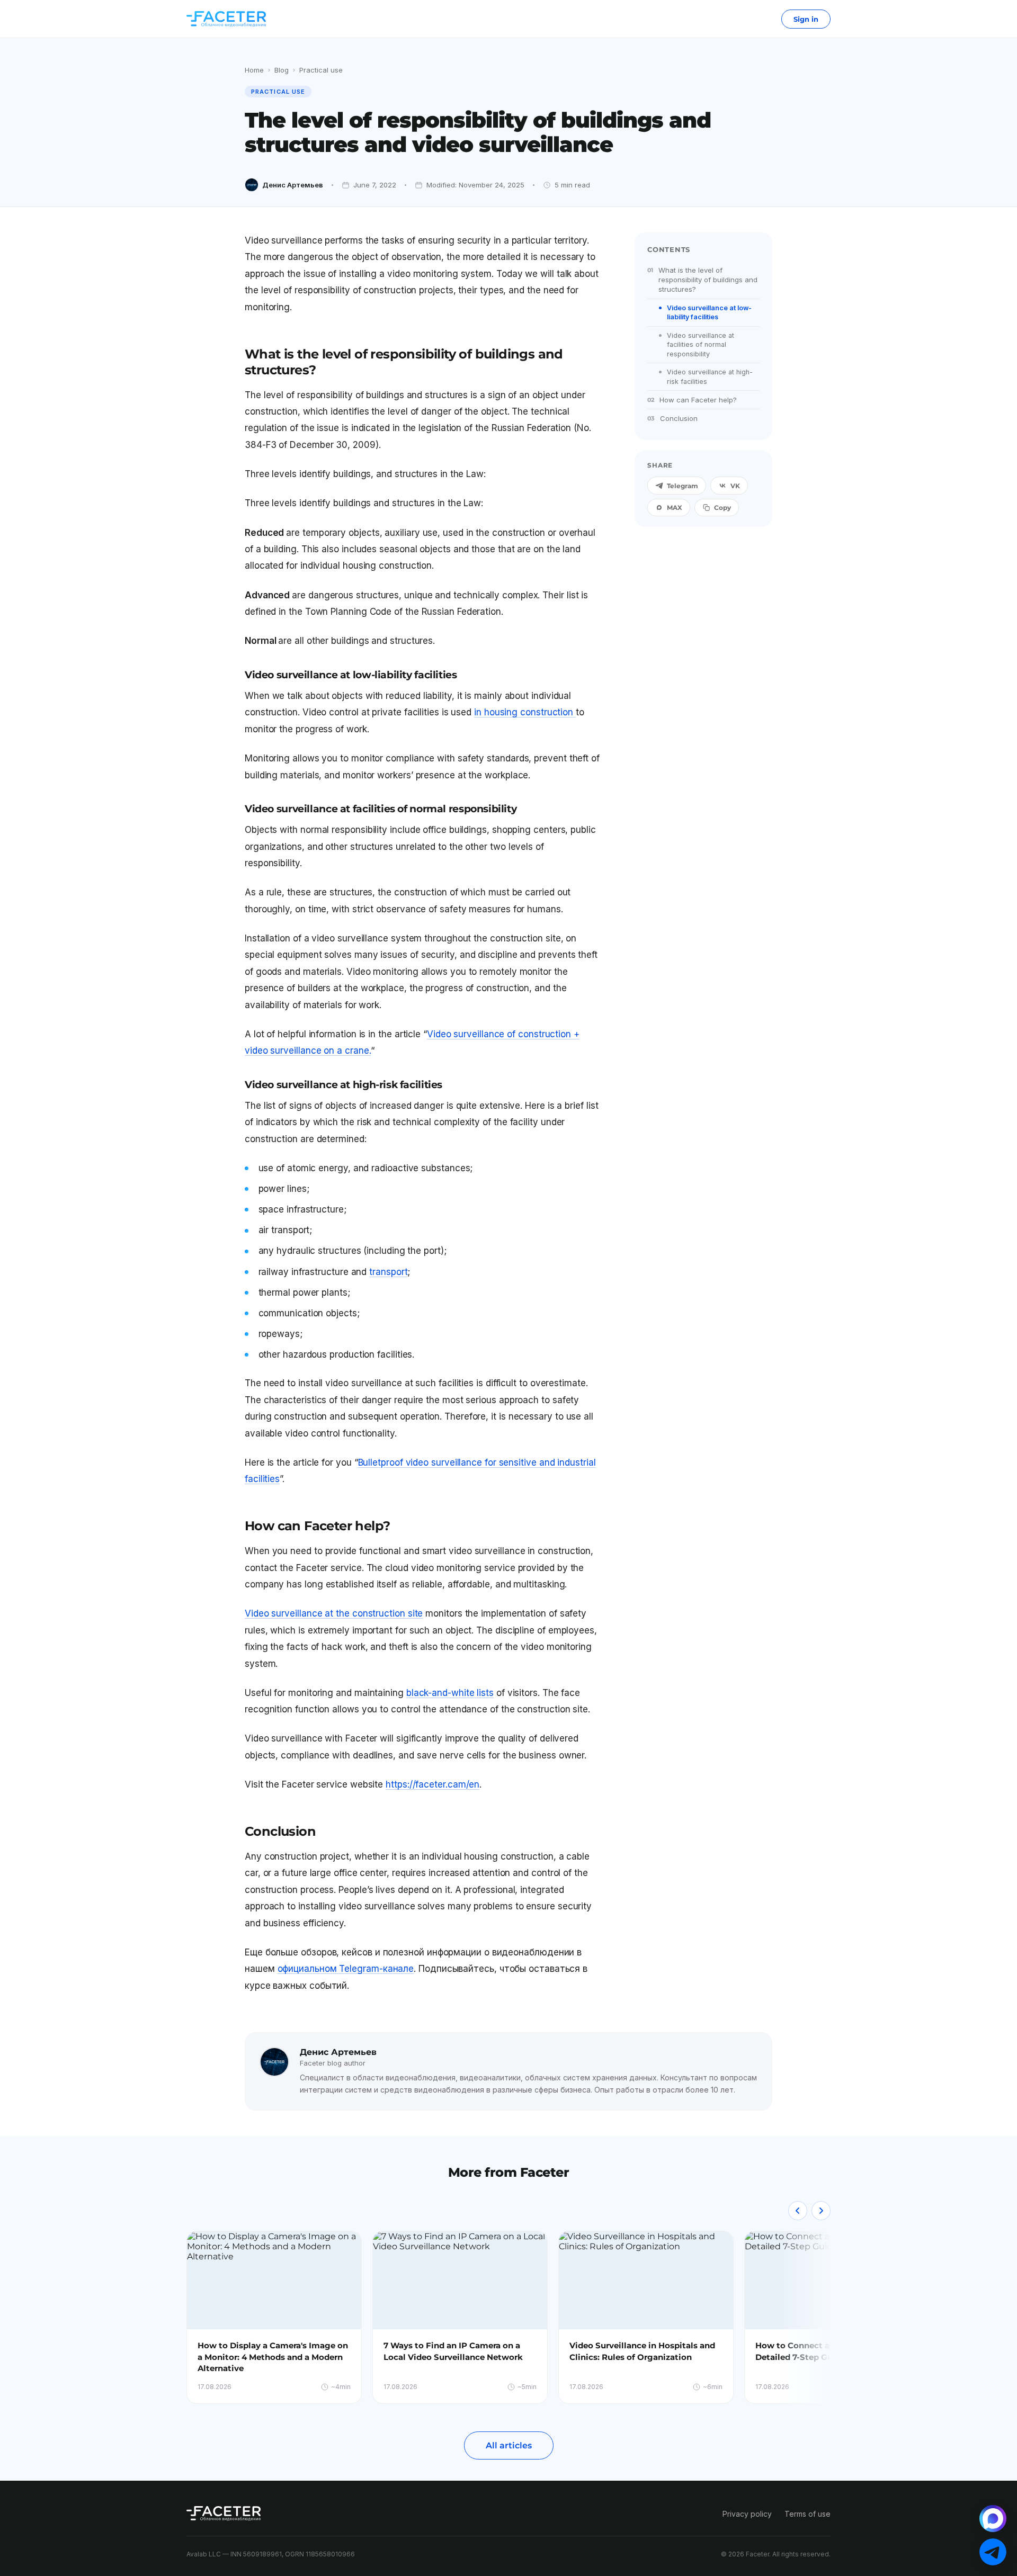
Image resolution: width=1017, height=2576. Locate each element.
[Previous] (798, 2211)
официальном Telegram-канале (346, 1969)
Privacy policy (747, 2514)
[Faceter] (226, 19)
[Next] (821, 2211)
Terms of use (808, 2514)
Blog (282, 70)
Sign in (806, 19)
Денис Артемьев (293, 185)
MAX (675, 508)
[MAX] (993, 2519)
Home (254, 70)
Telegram (683, 486)
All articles (509, 2445)
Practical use (321, 70)
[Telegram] (993, 2552)
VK (735, 486)
